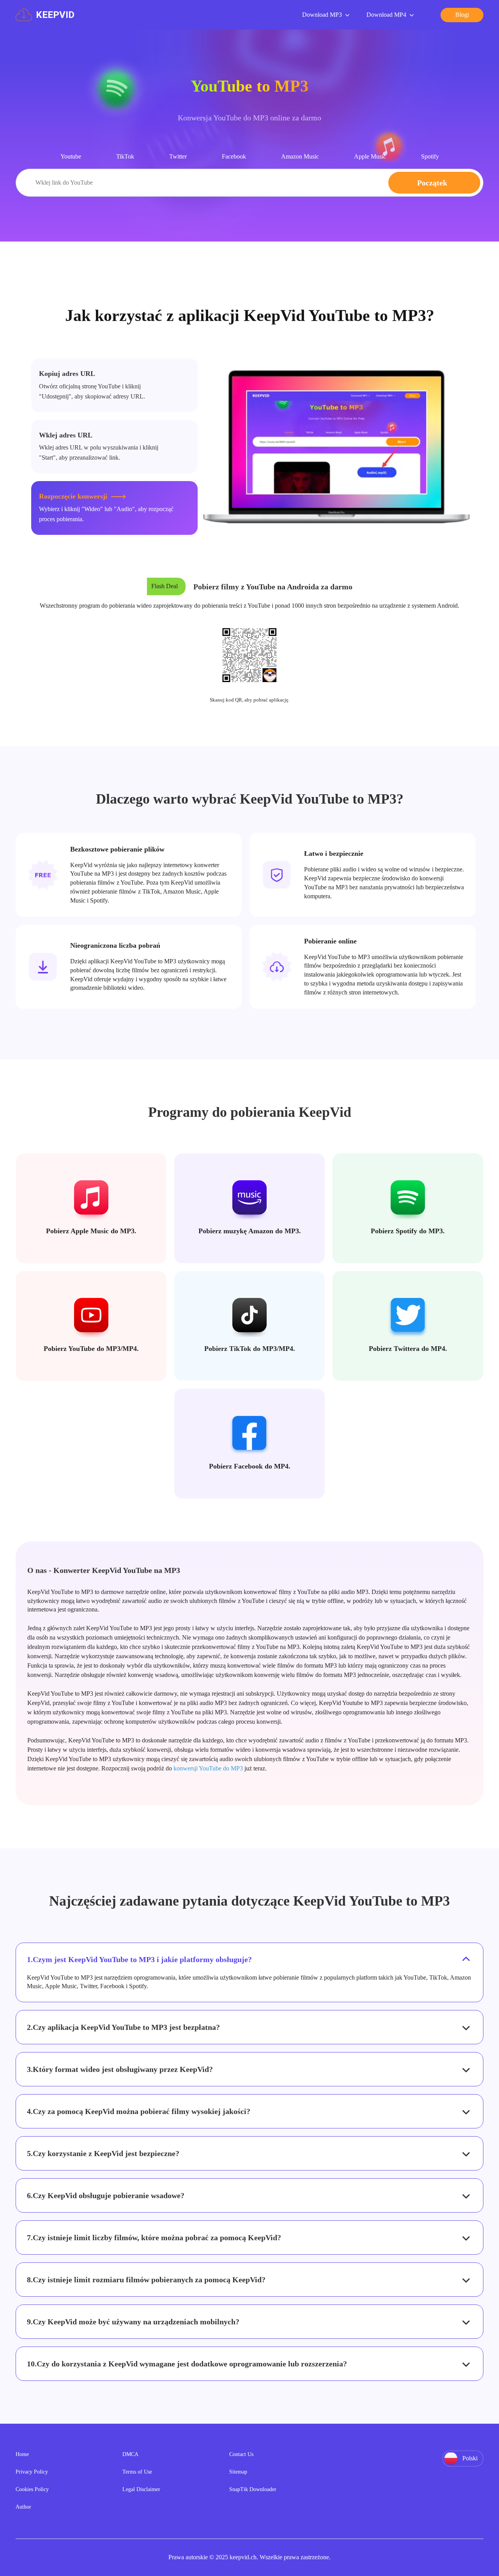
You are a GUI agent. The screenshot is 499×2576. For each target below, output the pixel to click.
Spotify (430, 156)
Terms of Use (137, 2472)
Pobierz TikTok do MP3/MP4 (249, 1349)
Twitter (178, 156)
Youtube (71, 156)
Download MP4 (386, 15)
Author (23, 2507)
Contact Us (241, 2454)
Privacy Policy (32, 2472)
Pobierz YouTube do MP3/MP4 (90, 1349)
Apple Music (370, 156)
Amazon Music (300, 156)
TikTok (125, 156)
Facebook (234, 156)
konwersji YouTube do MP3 (208, 1768)
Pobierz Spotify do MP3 (407, 1231)
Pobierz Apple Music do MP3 (90, 1231)
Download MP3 (322, 15)
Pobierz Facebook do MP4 (249, 1466)
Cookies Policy (32, 2489)
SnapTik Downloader (253, 2489)
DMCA (130, 2454)
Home (22, 2454)
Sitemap (238, 2472)
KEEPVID (55, 15)
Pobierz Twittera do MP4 (407, 1349)
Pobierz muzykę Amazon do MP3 (249, 1231)
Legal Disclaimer (141, 2489)
